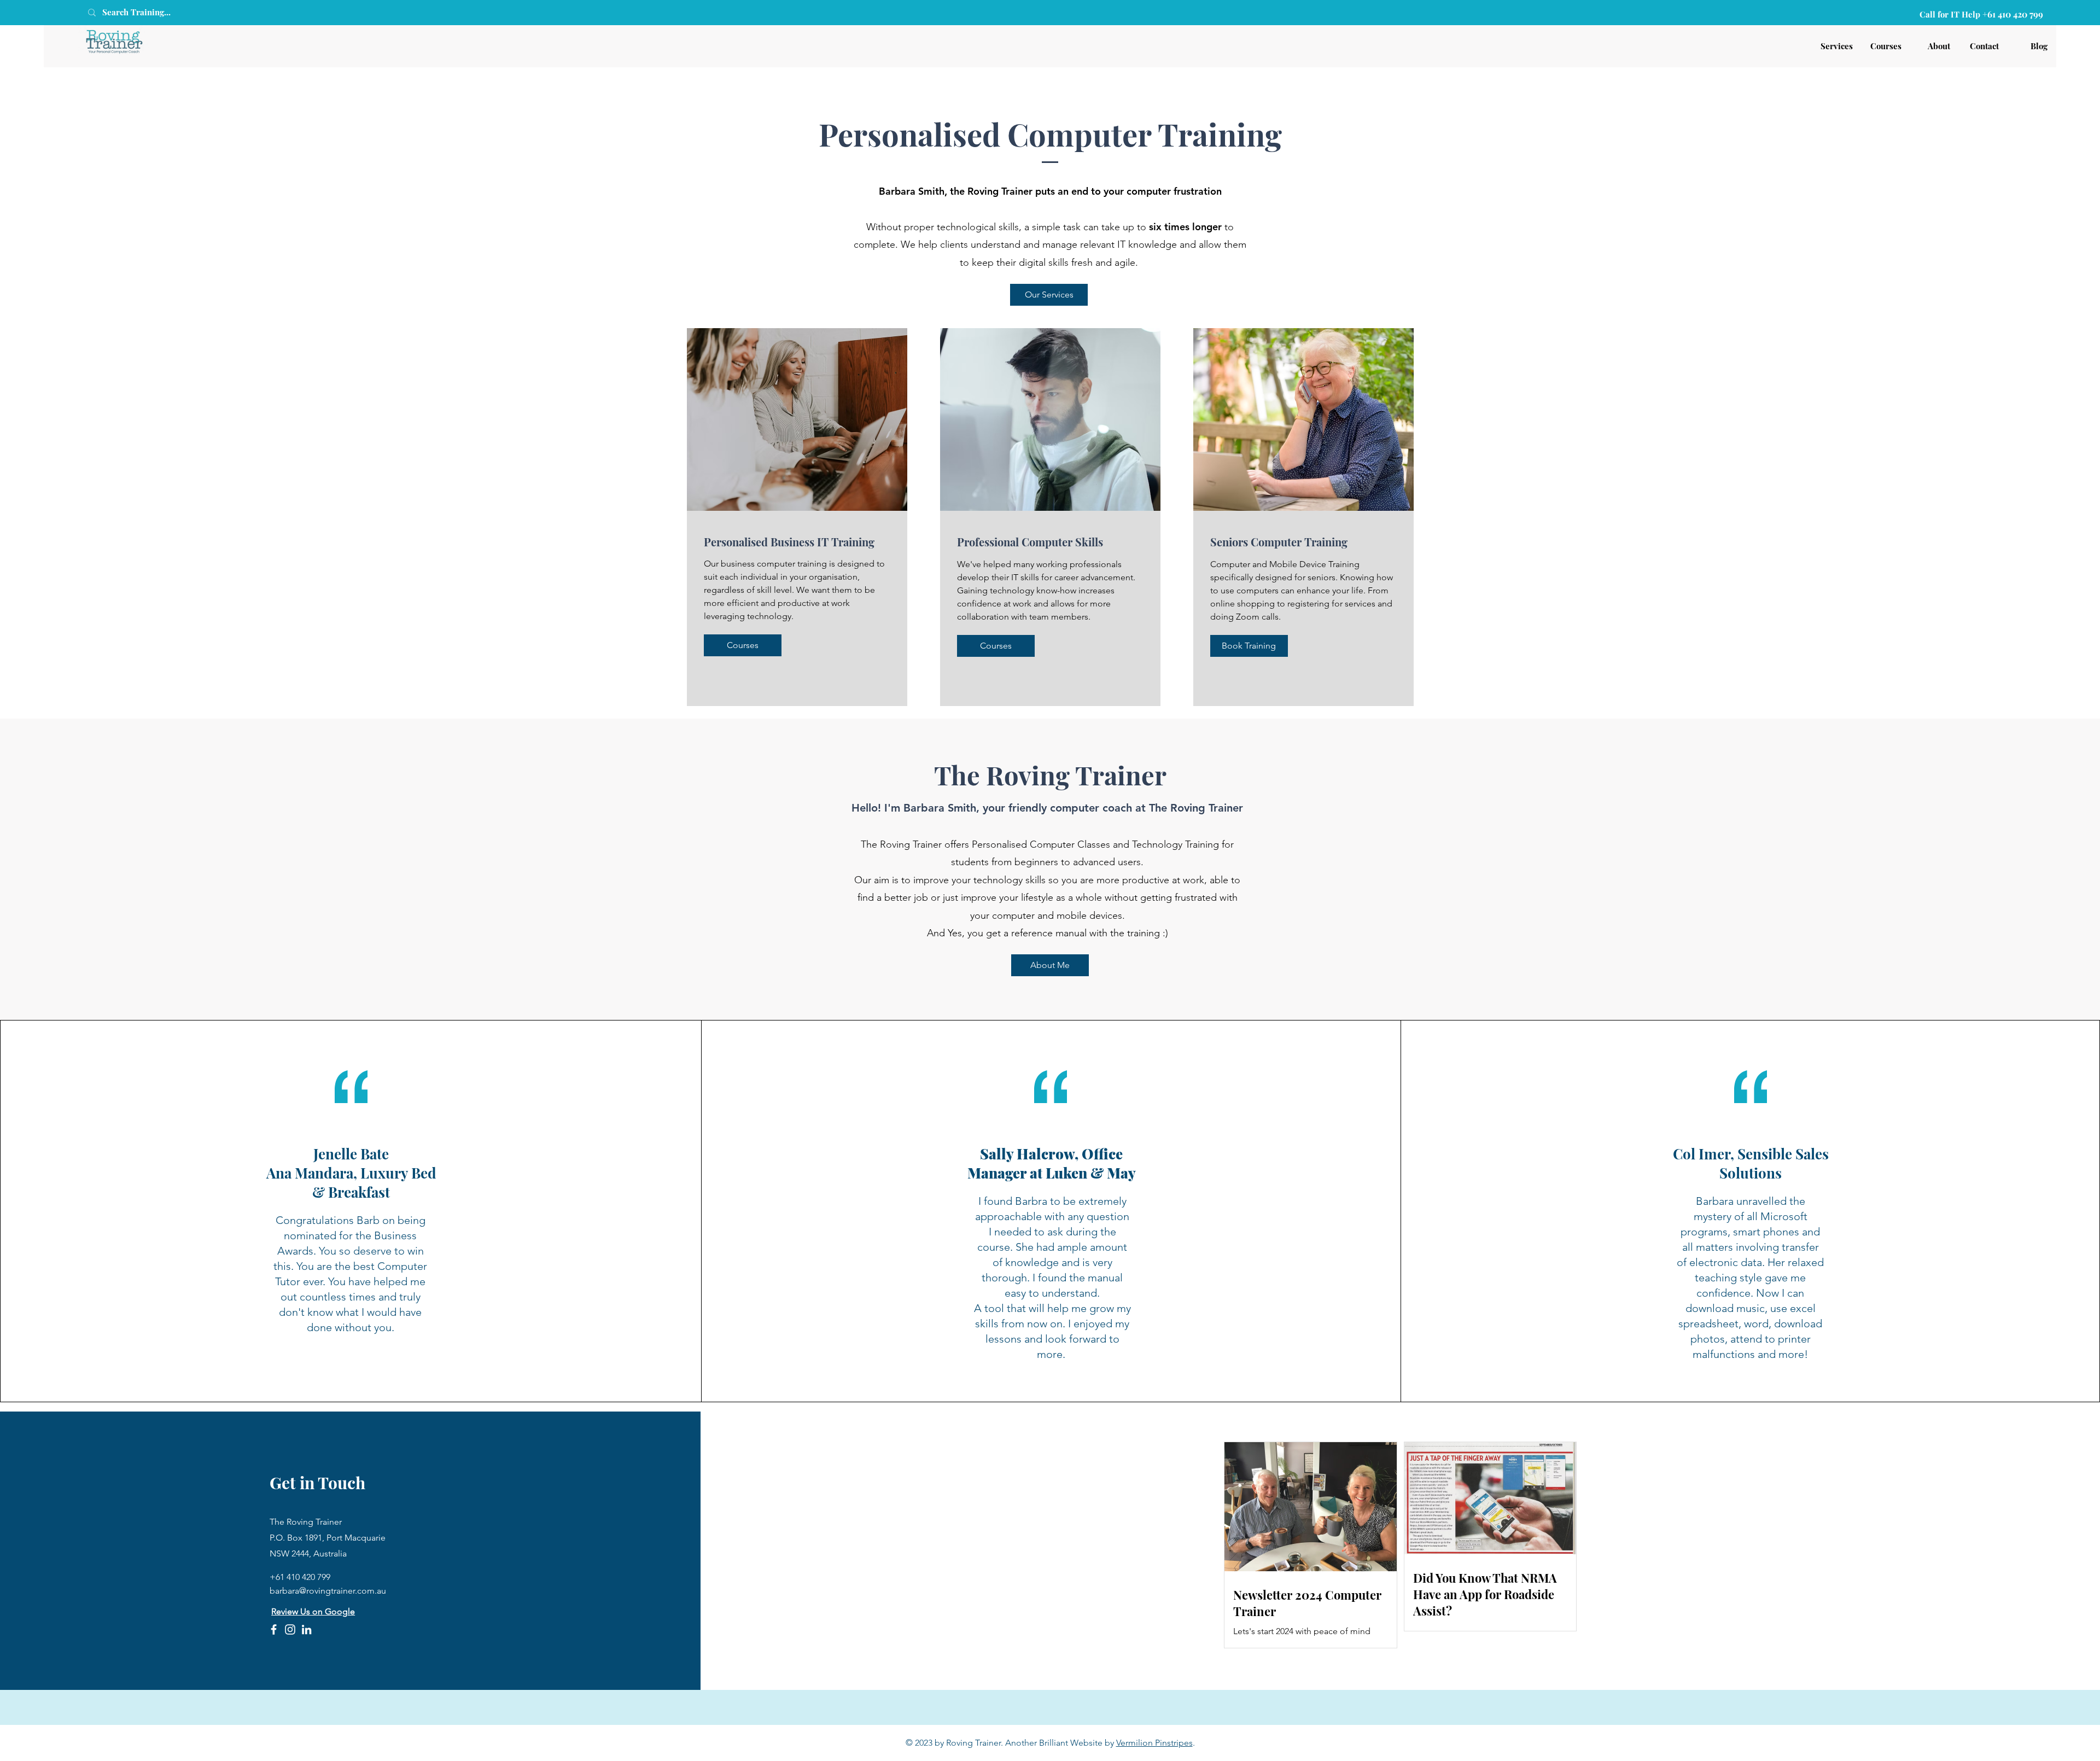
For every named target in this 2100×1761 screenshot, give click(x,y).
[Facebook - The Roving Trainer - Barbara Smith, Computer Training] (274, 1629)
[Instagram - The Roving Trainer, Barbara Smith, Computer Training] (290, 1629)
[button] (1249, 646)
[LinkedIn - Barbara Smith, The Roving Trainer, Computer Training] (307, 1629)
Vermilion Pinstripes (1154, 1743)
